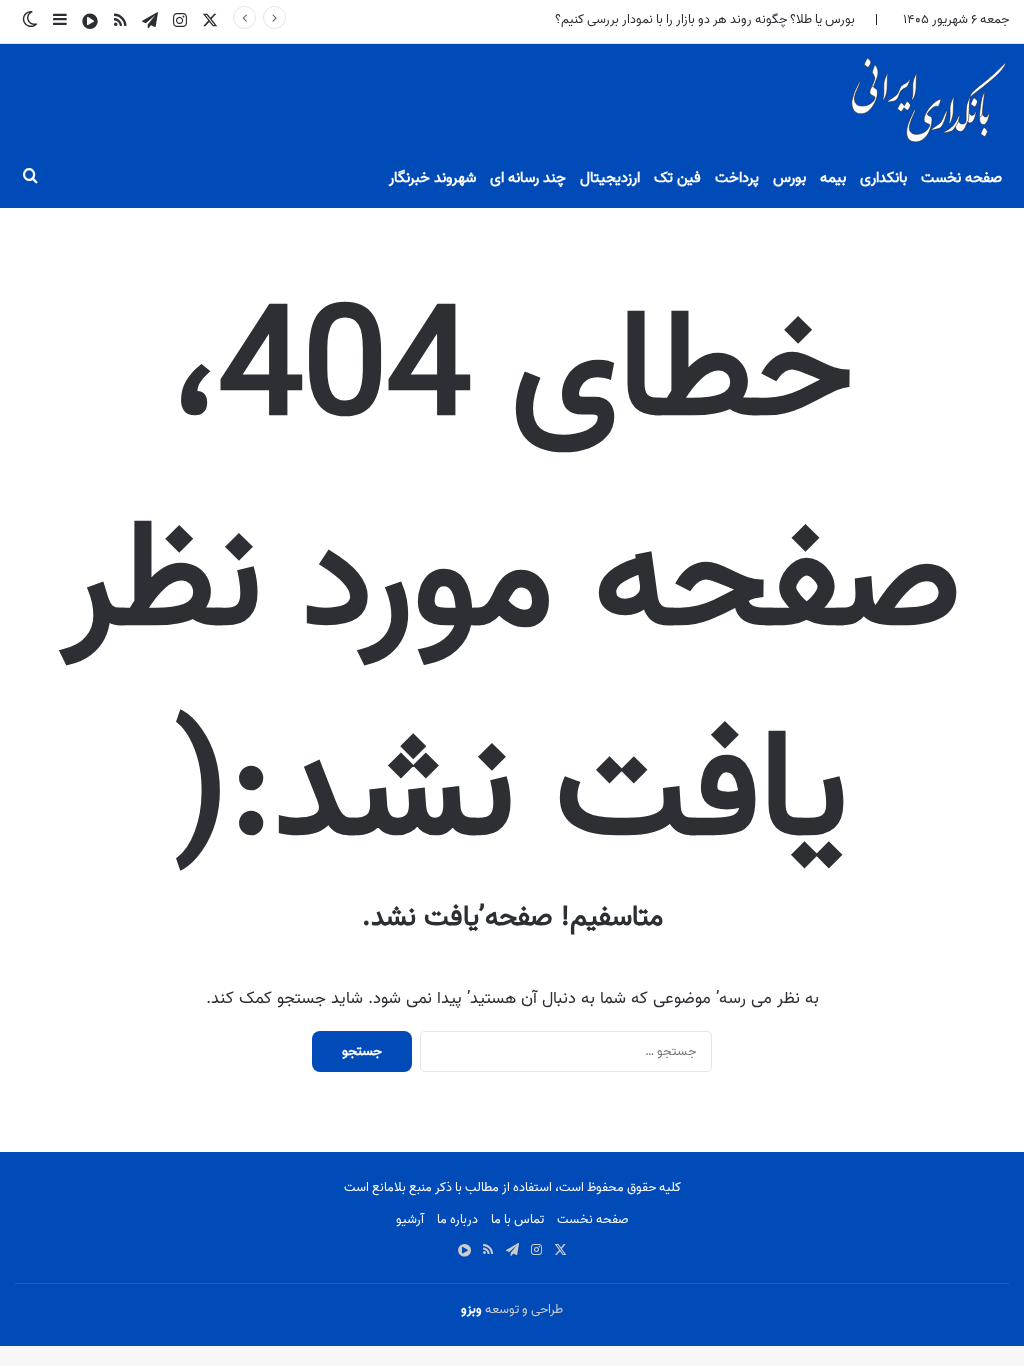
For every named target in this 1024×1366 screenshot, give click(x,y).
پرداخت (737, 178)
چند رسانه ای (528, 178)
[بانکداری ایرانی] (927, 106)
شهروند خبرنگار (432, 178)
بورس (789, 178)
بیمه (833, 178)
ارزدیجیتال (610, 178)
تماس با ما (517, 1219)
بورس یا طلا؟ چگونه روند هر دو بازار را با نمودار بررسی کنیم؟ (705, 19)
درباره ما (457, 1219)
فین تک (677, 178)
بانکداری (883, 178)
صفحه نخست (961, 178)
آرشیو (410, 1219)
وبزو (471, 1309)
